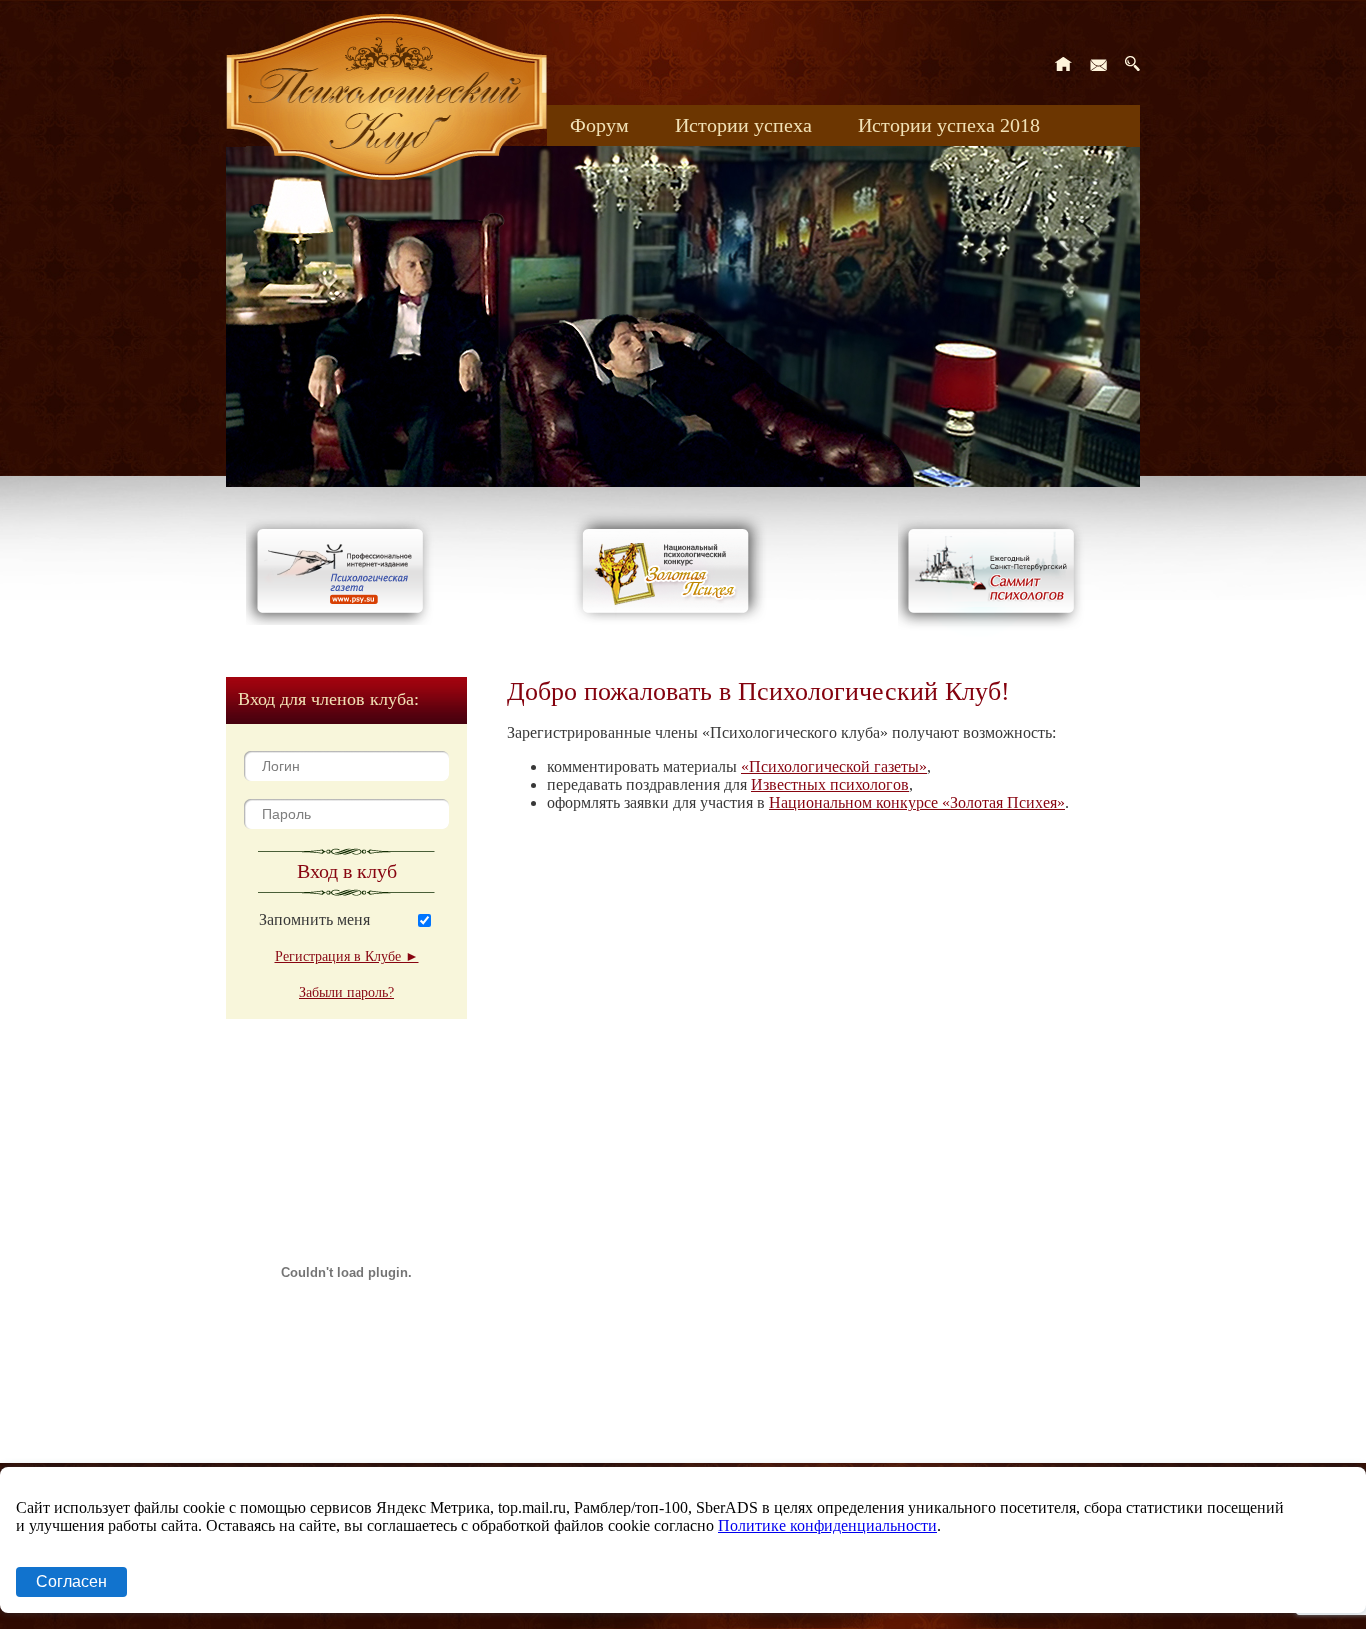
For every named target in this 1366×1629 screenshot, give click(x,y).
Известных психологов (830, 784)
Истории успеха (743, 125)
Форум (599, 125)
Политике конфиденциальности (827, 1525)
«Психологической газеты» (834, 766)
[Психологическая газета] (344, 619)
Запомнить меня (314, 919)
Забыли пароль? (346, 992)
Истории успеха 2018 (949, 125)
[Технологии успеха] (996, 631)
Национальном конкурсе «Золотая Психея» (917, 802)
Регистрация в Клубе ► (347, 956)
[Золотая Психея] (669, 619)
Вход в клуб (347, 871)
